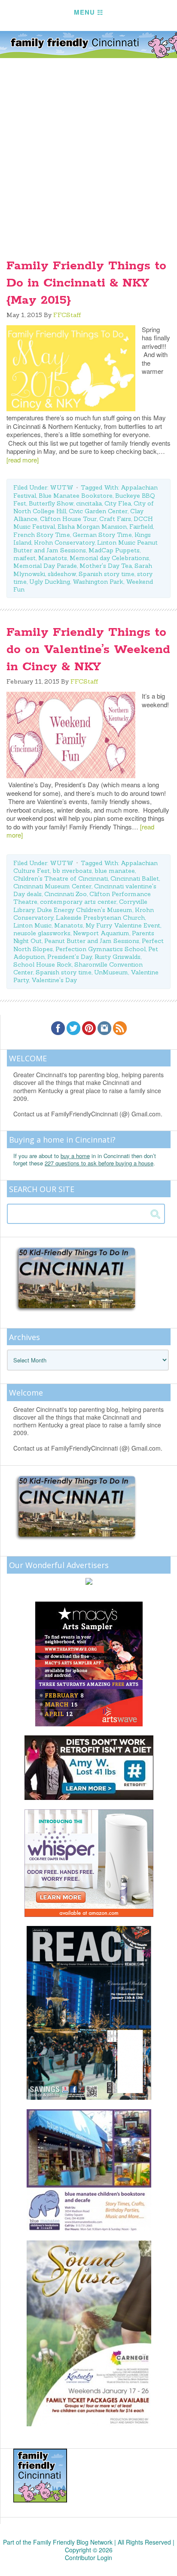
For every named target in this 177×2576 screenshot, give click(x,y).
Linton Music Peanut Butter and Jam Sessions (85, 546)
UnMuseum (111, 972)
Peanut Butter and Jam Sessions (92, 941)
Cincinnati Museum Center (52, 886)
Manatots (53, 558)
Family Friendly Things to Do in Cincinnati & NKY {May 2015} (86, 283)
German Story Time (102, 535)
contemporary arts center (78, 902)
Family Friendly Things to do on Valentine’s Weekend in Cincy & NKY (88, 650)
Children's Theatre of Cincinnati (61, 878)
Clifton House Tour (68, 519)
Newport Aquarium (101, 933)
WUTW (62, 487)
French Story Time (42, 535)
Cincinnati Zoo (66, 894)
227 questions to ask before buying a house (99, 1163)
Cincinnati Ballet (135, 878)
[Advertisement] (88, 151)
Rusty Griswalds (117, 957)
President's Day (70, 957)
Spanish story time (107, 574)
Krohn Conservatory (64, 542)
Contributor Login (88, 2558)
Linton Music (32, 925)
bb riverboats (72, 871)
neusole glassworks (42, 933)
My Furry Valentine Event (123, 925)
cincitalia (89, 503)
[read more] (23, 460)
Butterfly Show (51, 503)
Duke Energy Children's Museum (85, 910)
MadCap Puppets (114, 550)
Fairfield (141, 527)
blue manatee (115, 871)
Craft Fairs (115, 519)
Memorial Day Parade (45, 566)
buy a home (75, 1156)
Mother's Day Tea (106, 566)
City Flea (118, 503)
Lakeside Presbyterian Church (100, 918)
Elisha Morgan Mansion (92, 527)
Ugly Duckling (50, 582)
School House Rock (43, 964)
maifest (24, 558)
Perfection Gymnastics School (101, 949)
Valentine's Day (54, 980)
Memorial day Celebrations (109, 558)
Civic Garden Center (98, 511)
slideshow (62, 574)
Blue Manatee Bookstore (76, 496)
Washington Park (98, 582)
